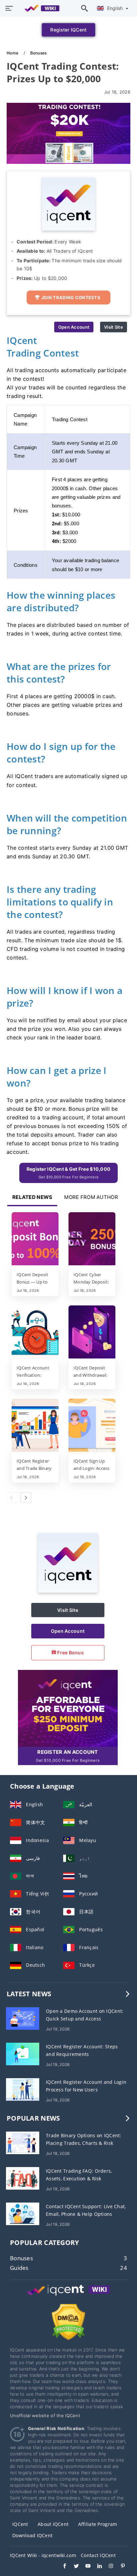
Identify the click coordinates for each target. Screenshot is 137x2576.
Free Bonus (70, 1652)
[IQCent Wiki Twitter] (73, 2567)
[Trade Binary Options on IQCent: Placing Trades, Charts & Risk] (23, 2142)
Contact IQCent (98, 2555)
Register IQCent (68, 30)
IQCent (20, 2524)
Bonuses (39, 53)
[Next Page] (26, 1497)
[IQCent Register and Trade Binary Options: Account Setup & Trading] (35, 1426)
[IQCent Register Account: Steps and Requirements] (23, 2053)
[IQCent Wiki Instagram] (108, 2567)
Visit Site (114, 327)
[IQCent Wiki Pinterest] (120, 2567)
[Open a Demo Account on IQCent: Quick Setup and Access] (23, 2018)
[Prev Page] (12, 1497)
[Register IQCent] (68, 1708)
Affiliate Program (98, 2524)
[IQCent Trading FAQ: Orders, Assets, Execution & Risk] (23, 2178)
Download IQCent (32, 2535)
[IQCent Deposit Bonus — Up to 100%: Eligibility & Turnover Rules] (35, 1239)
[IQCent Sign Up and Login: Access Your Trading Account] (92, 1426)
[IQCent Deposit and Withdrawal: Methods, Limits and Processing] (92, 1333)
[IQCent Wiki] (68, 2296)
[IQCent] (68, 1591)
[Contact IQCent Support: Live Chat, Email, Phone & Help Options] (23, 2213)
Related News (32, 1197)
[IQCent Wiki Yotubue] (85, 2567)
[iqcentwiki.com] (39, 8)
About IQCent (53, 2524)
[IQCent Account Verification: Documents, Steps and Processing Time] (35, 1333)
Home (13, 53)
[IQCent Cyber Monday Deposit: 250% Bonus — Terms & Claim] (92, 1239)
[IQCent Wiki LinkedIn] (96, 2567)
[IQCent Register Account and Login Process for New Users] (23, 2089)
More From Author (91, 1197)
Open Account (74, 327)
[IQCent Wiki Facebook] (61, 2567)
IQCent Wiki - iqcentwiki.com (43, 2555)
